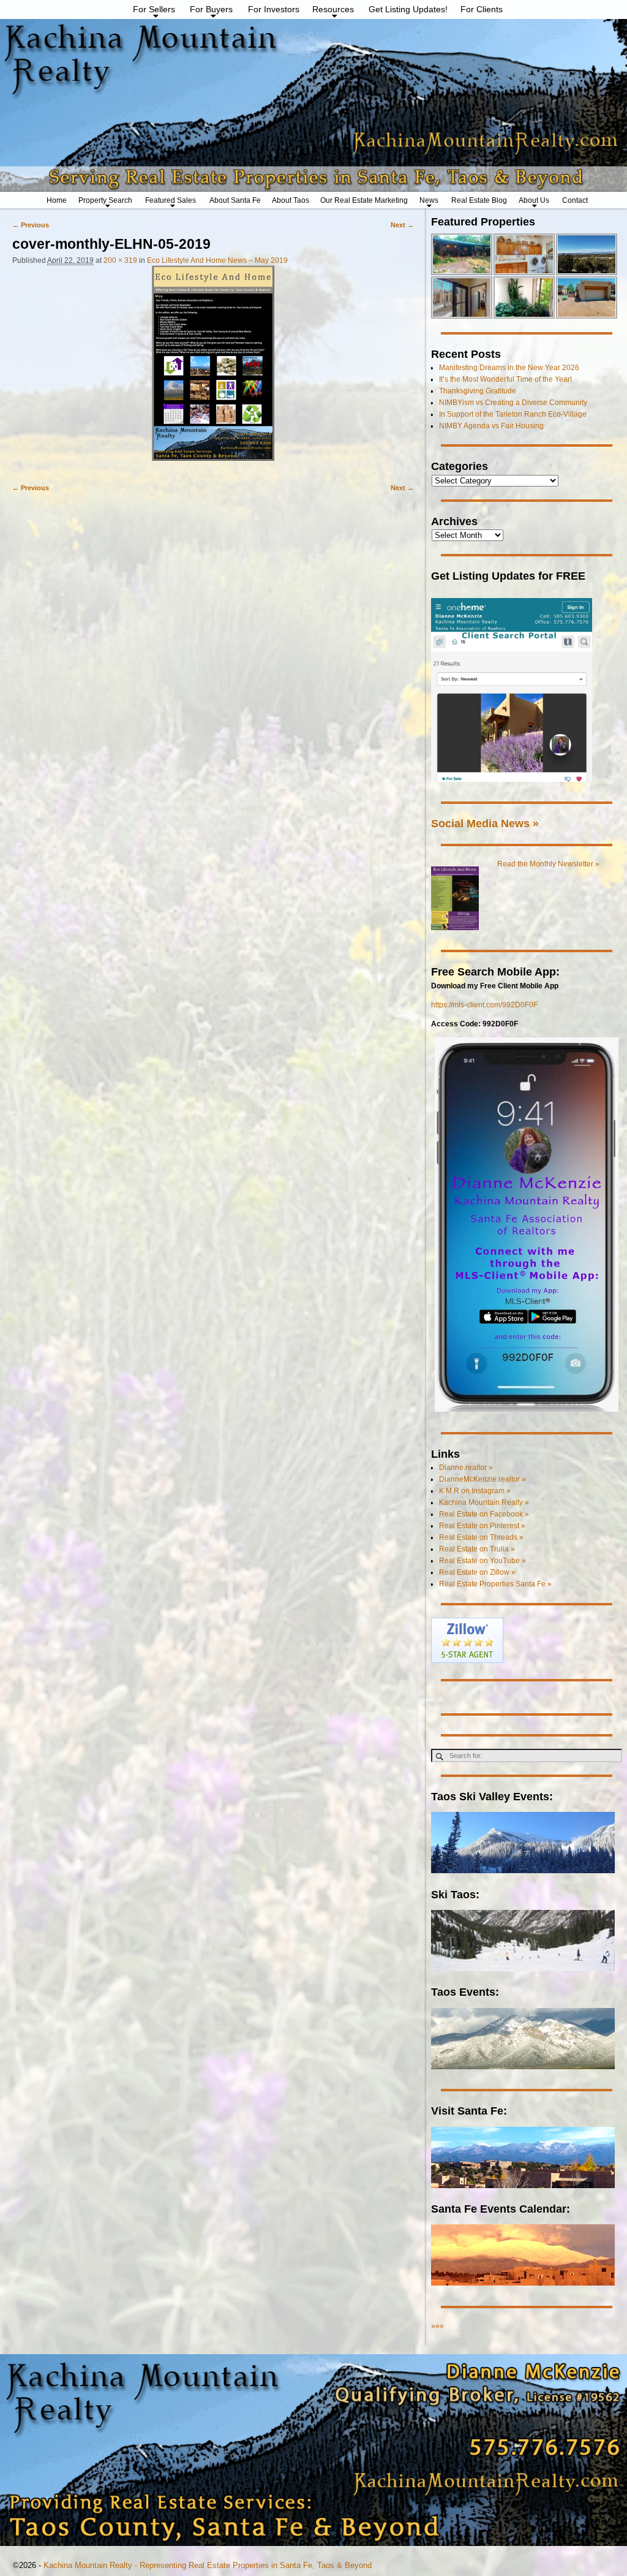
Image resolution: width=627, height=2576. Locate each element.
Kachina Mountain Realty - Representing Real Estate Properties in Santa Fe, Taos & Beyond (208, 2565)
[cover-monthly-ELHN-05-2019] (213, 369)
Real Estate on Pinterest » (482, 1526)
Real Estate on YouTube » (482, 1561)
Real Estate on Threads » (481, 1537)
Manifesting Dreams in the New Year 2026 (509, 368)
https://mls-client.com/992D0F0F (484, 1005)
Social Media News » (485, 823)
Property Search (105, 200)
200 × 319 (120, 260)
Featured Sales (171, 200)
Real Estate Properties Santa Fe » (495, 1584)
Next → (402, 225)
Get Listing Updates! (408, 9)
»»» (437, 2326)
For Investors (274, 9)
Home (57, 200)
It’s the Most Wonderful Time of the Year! (505, 379)
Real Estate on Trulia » (477, 1549)
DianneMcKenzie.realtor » (482, 1479)
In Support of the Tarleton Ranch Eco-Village (513, 414)
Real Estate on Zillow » (477, 1572)
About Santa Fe (235, 200)
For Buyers (211, 9)
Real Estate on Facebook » (484, 1514)
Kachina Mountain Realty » (484, 1502)
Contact (575, 200)
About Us (534, 200)
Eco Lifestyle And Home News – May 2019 (217, 260)
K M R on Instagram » (475, 1491)
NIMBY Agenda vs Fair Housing (491, 426)
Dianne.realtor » (466, 1468)
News (429, 200)
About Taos (291, 200)
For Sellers (154, 9)
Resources (333, 9)
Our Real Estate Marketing (364, 200)
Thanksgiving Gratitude (478, 391)
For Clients (482, 9)
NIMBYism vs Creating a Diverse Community (513, 403)
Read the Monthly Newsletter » (548, 864)
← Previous (31, 225)
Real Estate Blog (479, 200)
